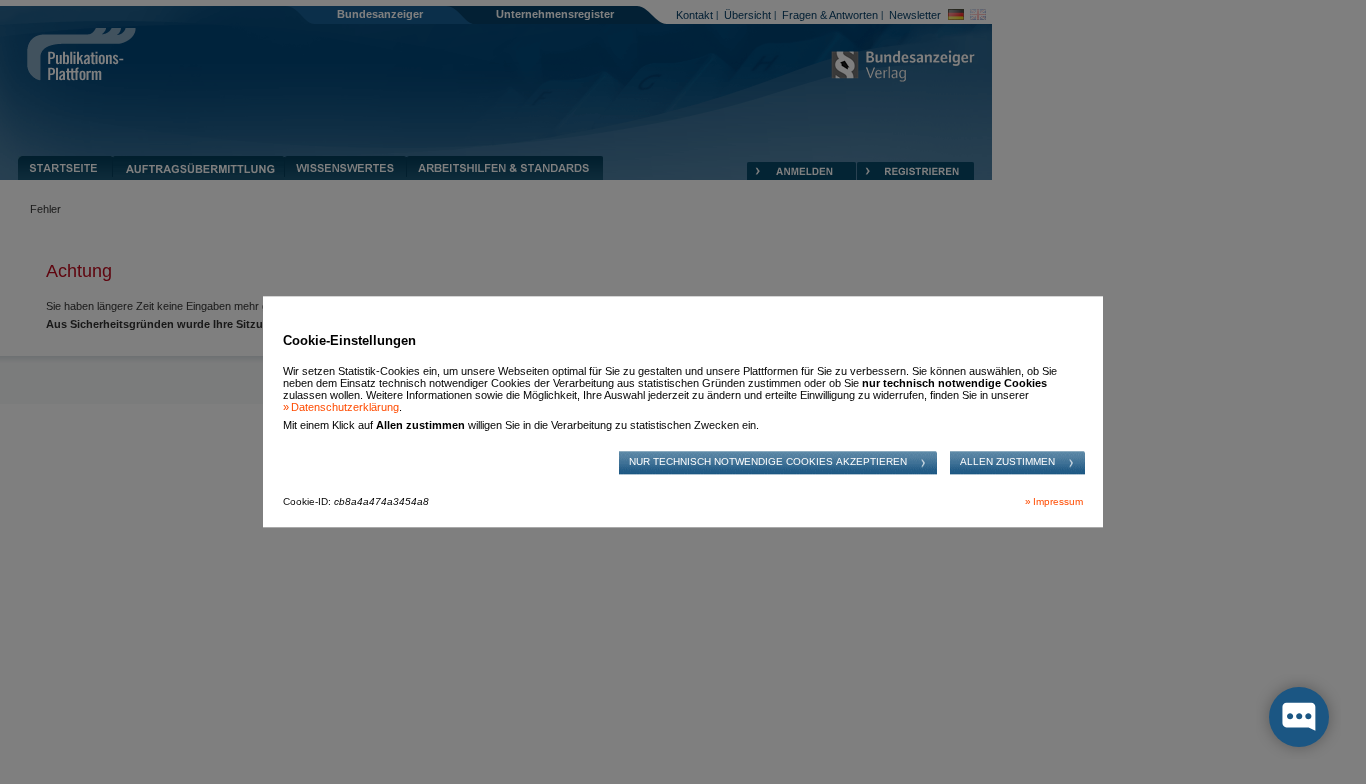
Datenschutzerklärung (345, 407)
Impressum (1058, 502)
